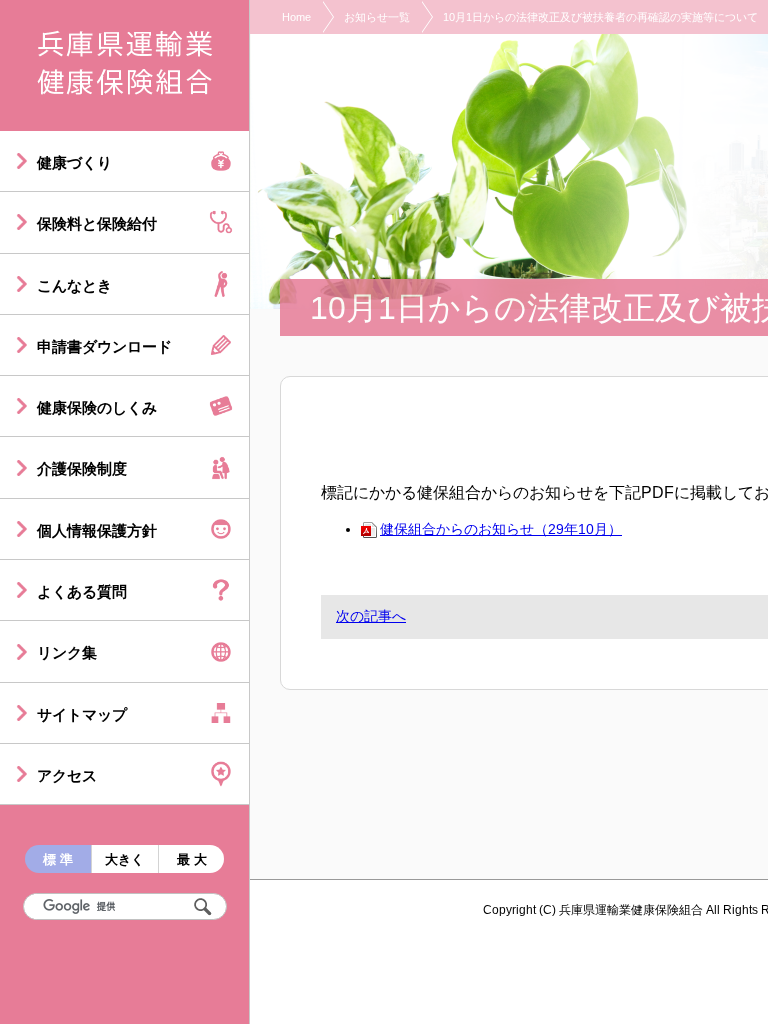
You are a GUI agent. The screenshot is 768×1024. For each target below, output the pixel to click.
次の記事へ (371, 616)
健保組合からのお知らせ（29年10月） (501, 529)
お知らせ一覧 (377, 17)
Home (296, 17)
